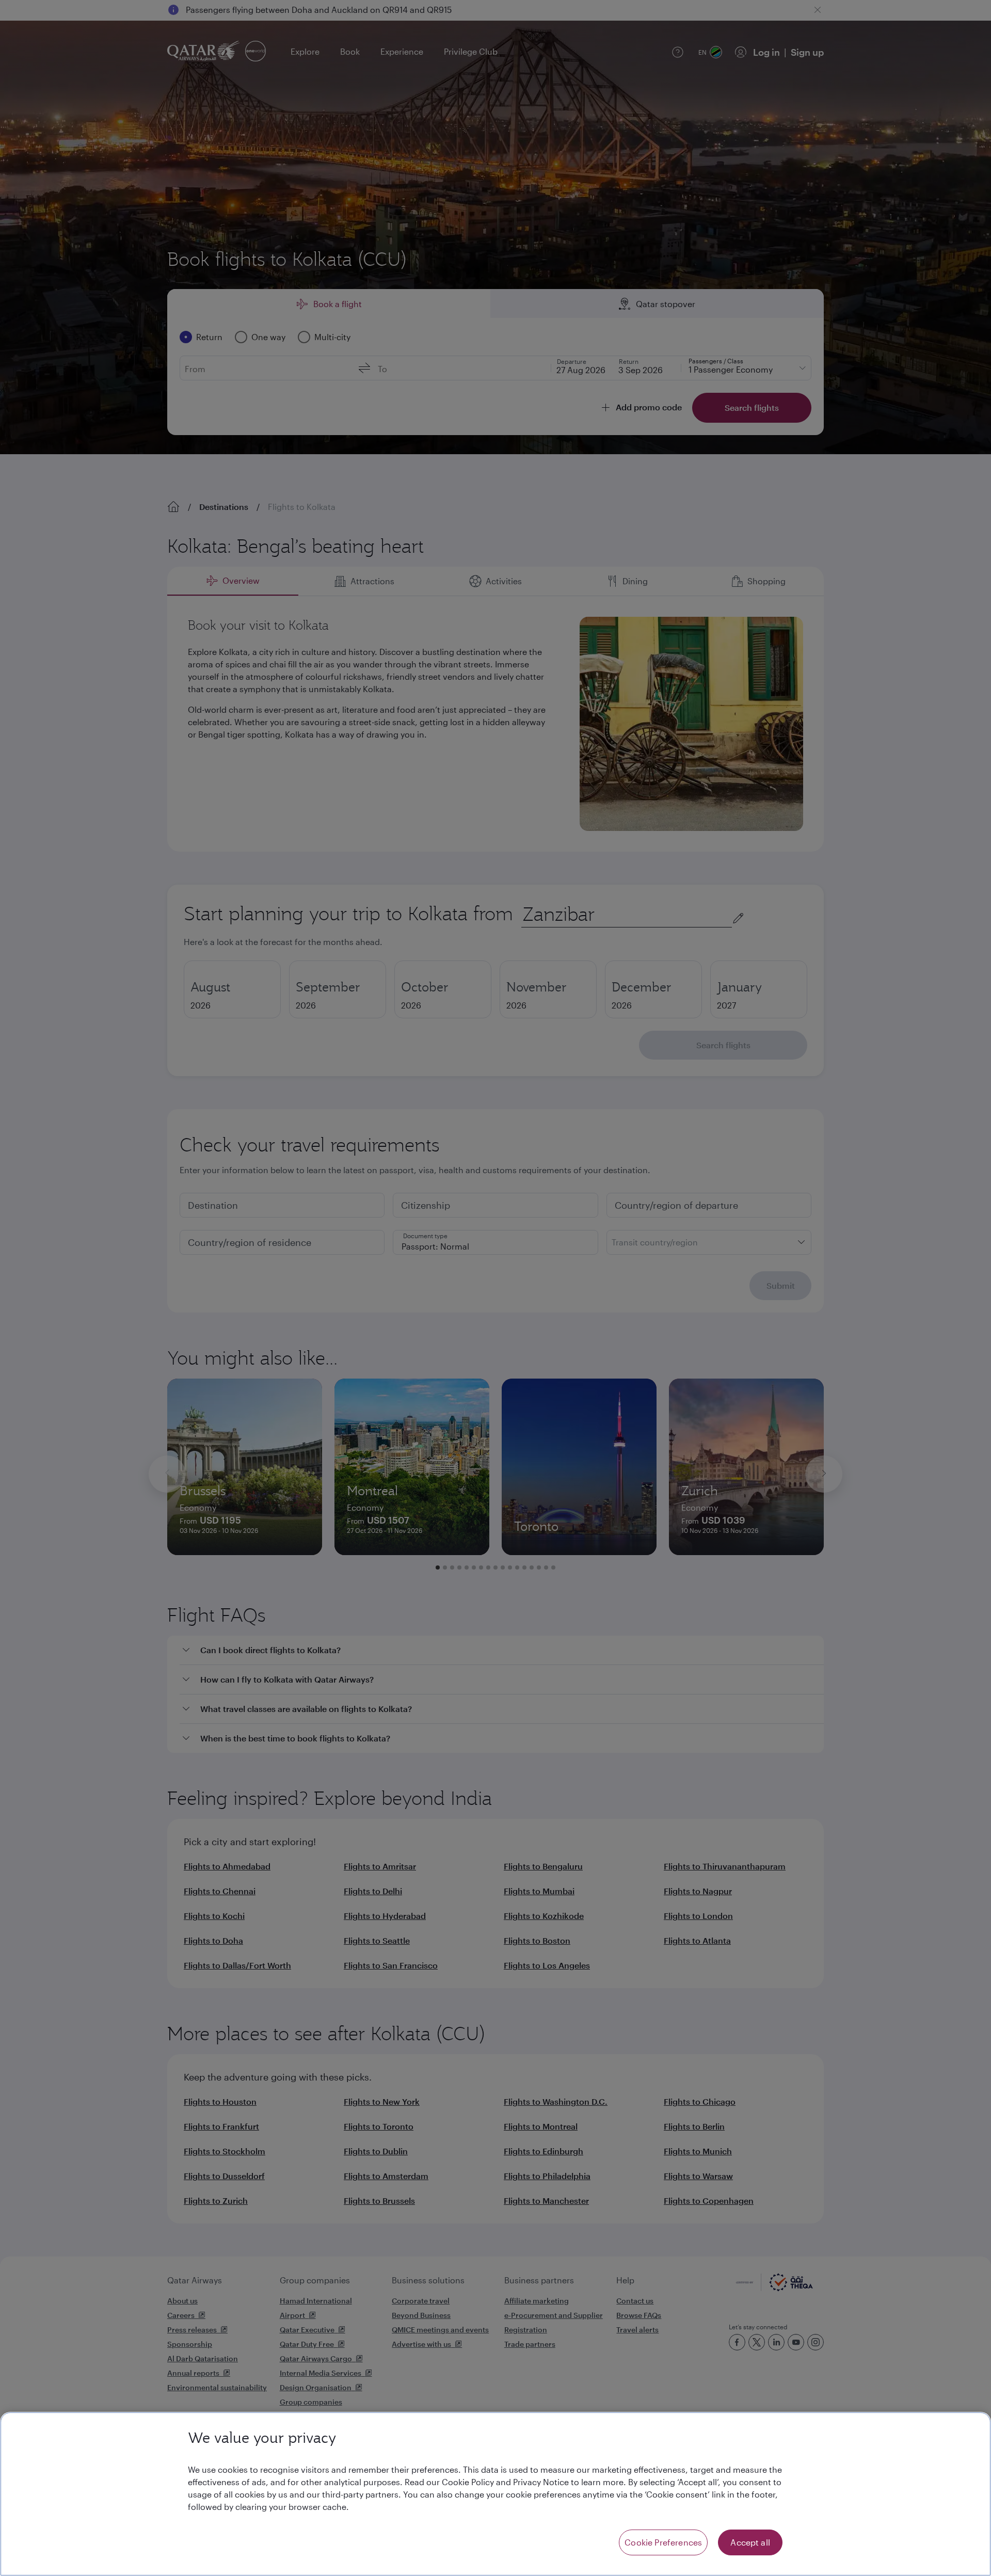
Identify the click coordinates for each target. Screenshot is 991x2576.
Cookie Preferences (663, 2542)
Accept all (750, 2542)
